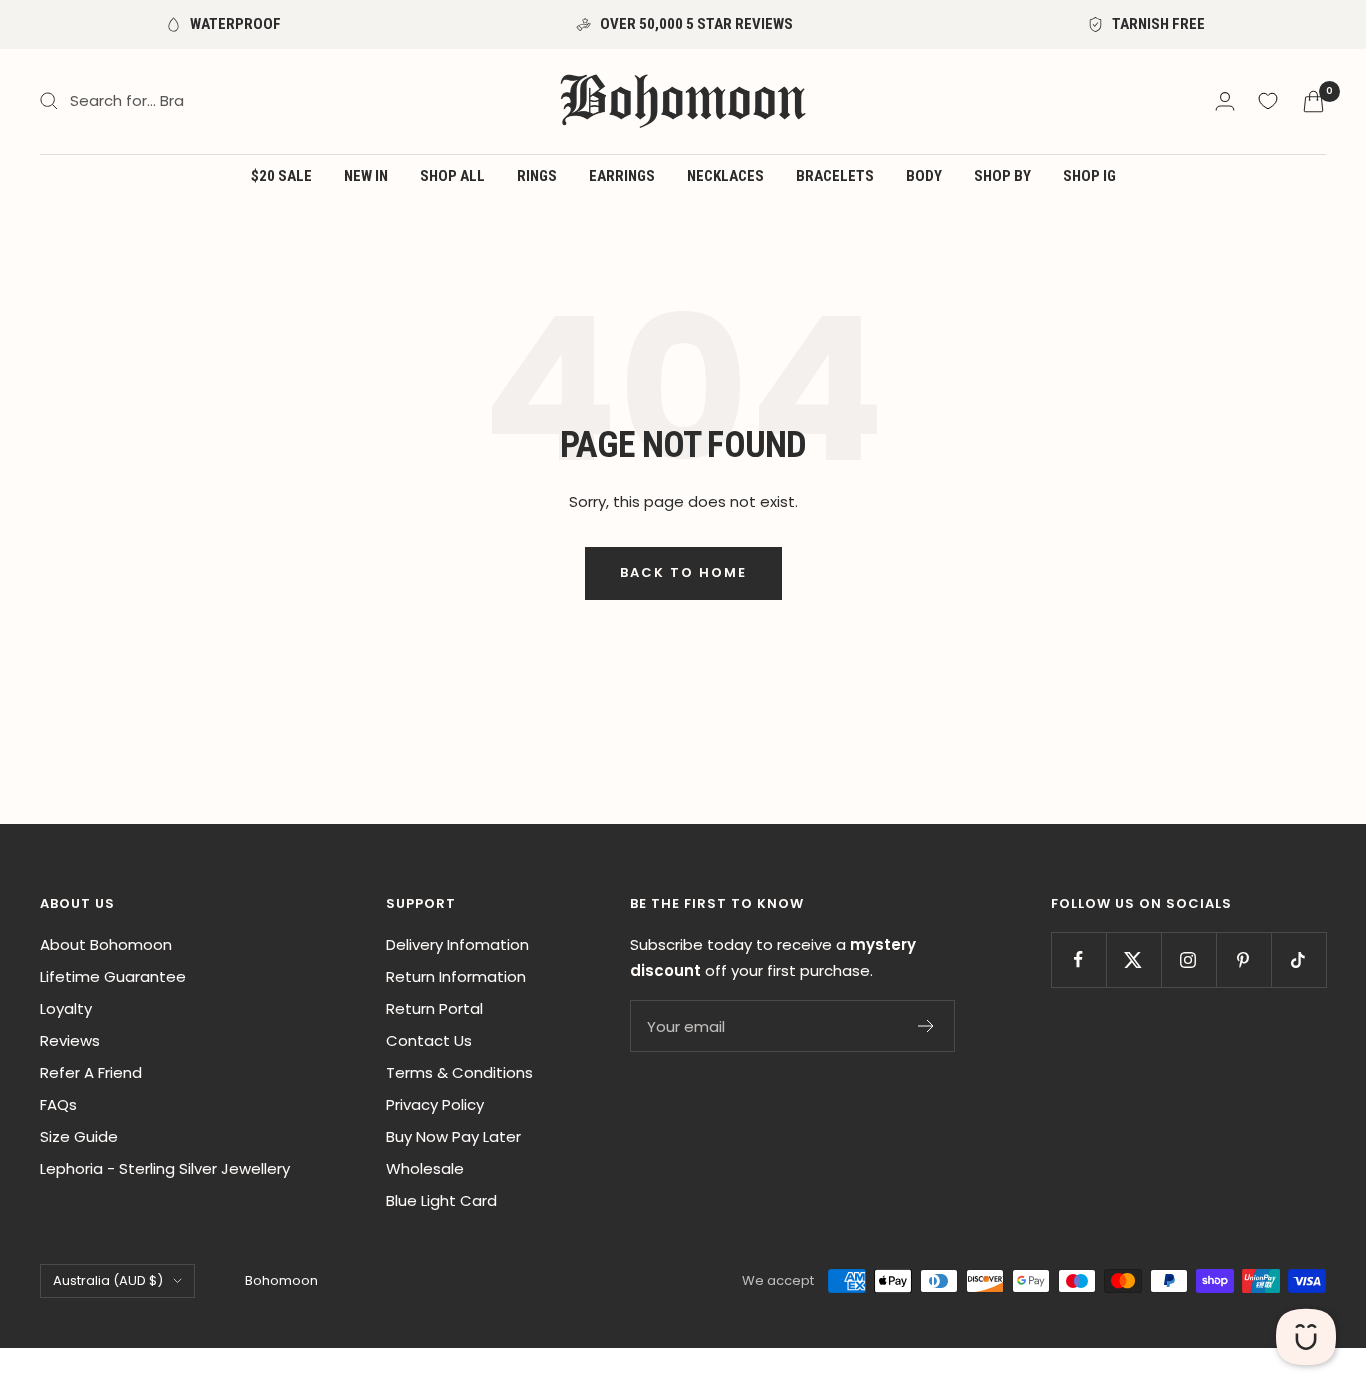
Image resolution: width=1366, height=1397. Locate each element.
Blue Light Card (441, 1200)
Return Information (456, 976)
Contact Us (429, 1040)
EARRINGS (622, 176)
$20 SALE (281, 176)
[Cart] (1313, 101)
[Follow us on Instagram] (1188, 959)
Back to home (683, 572)
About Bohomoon (106, 944)
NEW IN (366, 176)
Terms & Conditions (459, 1072)
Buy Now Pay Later (453, 1136)
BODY (924, 176)
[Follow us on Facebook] (1078, 959)
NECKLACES (725, 176)
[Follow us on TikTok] (1298, 959)
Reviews (70, 1040)
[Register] (926, 1026)
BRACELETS (835, 176)
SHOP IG (1089, 176)
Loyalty (66, 1008)
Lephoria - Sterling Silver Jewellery (165, 1168)
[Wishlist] (1268, 101)
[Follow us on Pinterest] (1243, 959)
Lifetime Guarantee (113, 976)
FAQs (58, 1104)
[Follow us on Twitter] (1133, 959)
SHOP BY (1002, 176)
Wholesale (425, 1168)
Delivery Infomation (457, 944)
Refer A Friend (91, 1072)
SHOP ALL (452, 176)
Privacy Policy (435, 1104)
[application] (1306, 1337)
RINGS (537, 176)
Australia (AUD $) (108, 1280)
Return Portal (434, 1008)
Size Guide (79, 1136)
